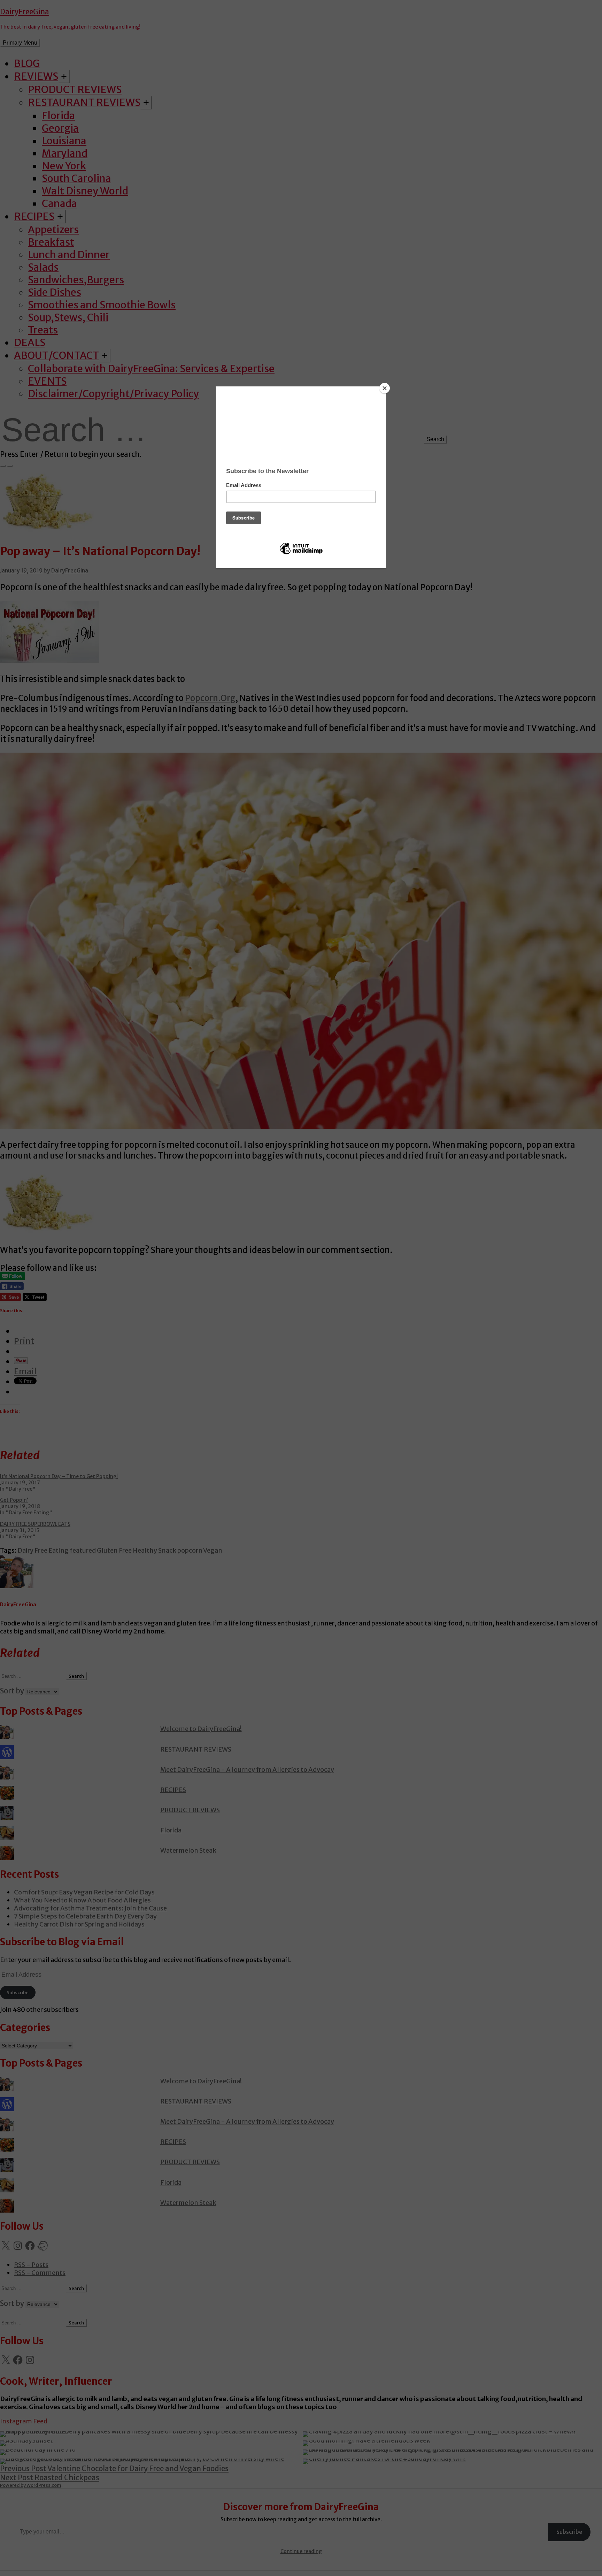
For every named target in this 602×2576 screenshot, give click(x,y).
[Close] (385, 388)
